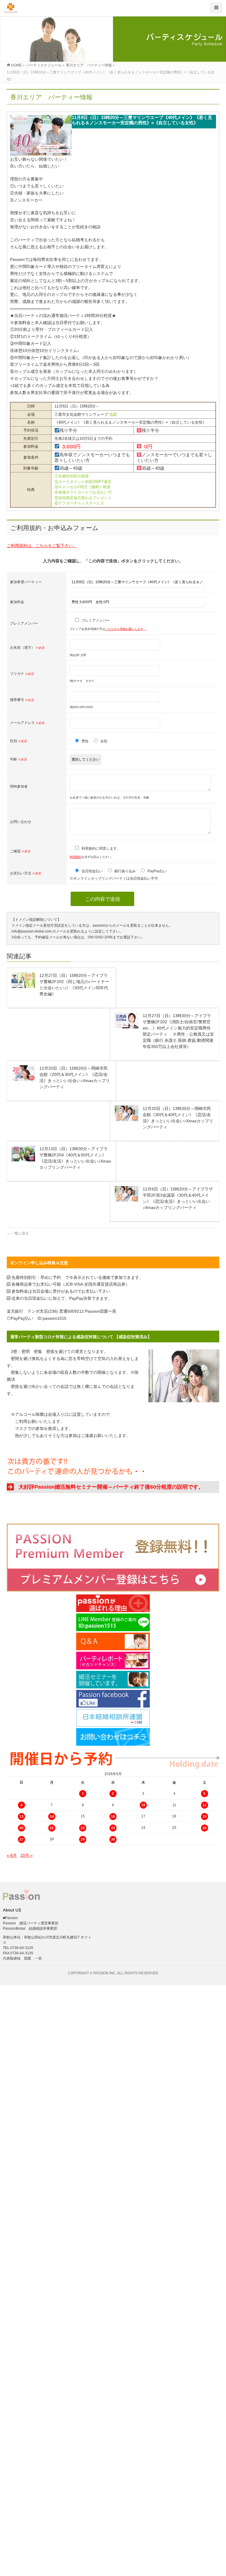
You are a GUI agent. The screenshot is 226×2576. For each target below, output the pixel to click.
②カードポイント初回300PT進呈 (83, 482)
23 (113, 1828)
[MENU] (216, 8)
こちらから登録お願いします (126, 629)
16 (113, 1817)
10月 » (26, 1855)
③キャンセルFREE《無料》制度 (83, 487)
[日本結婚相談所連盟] (113, 1718)
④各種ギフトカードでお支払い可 (83, 492)
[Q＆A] (113, 1641)
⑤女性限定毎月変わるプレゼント (83, 498)
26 (205, 1828)
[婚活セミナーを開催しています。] (113, 1680)
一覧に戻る (18, 1233)
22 (83, 1828)
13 (21, 1817)
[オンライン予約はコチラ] (113, 1558)
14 (52, 1817)
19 (205, 1817)
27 (21, 1839)
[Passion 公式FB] (113, 1699)
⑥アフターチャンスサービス (79, 503)
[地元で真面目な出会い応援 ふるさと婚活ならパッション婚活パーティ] (11, 10)
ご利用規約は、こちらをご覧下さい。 (42, 546)
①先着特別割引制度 (72, 476)
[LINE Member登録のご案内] (113, 1622)
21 (52, 1828)
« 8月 (12, 1855)
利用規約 (76, 857)
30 (113, 1839)
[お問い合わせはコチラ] (113, 1737)
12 (205, 1805)
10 (143, 1805)
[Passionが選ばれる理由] (113, 1603)
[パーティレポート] (113, 1661)
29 (83, 1839)
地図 (113, 414)
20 (21, 1828)
